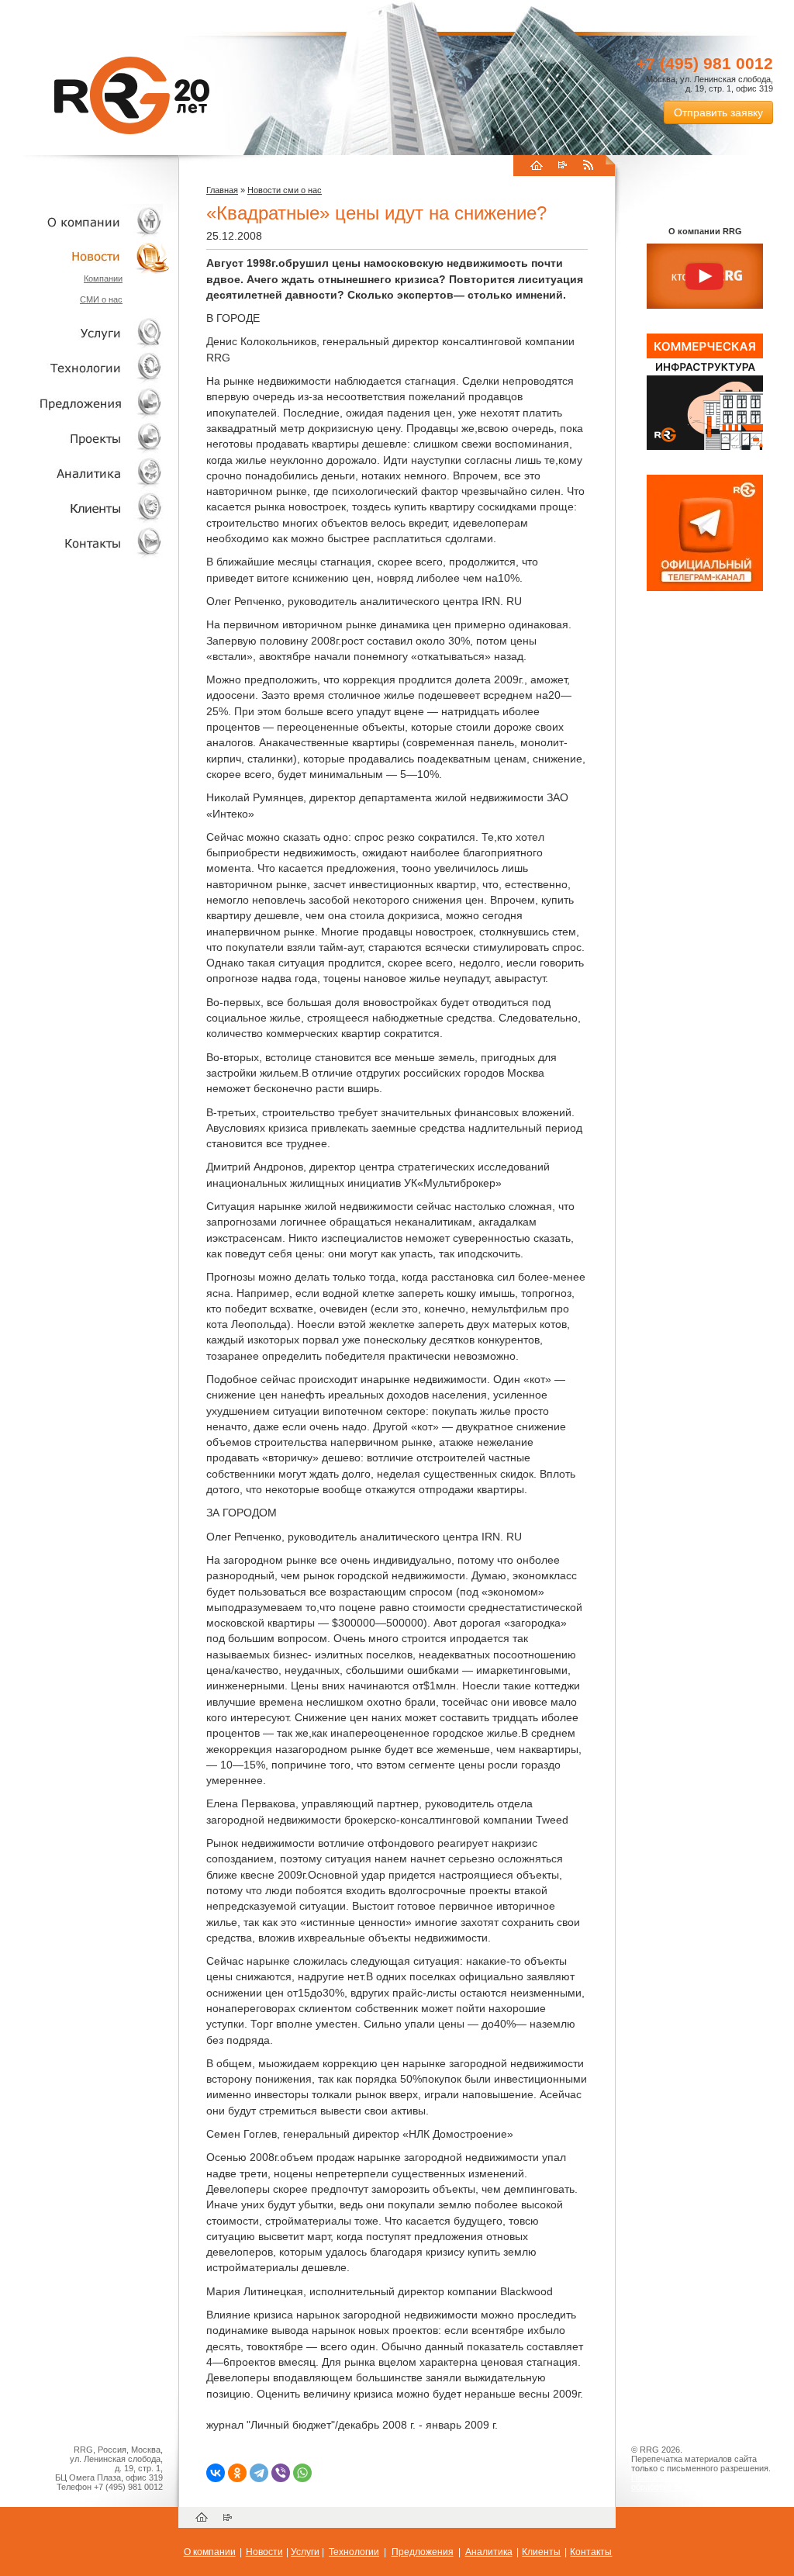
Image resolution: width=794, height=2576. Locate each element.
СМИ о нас (101, 299)
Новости (89, 256)
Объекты (85, 403)
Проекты (85, 438)
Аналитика (85, 473)
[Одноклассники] (237, 2473)
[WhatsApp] (302, 2473)
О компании (85, 221)
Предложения (423, 2552)
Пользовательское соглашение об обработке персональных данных (699, 2482)
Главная (222, 190)
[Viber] (281, 2473)
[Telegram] (259, 2473)
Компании (103, 278)
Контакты (85, 543)
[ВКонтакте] (216, 2473)
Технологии (85, 368)
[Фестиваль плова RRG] (705, 447)
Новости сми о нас (285, 190)
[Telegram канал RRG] (705, 588)
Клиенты (85, 508)
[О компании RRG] (705, 277)
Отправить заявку (718, 112)
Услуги (85, 333)
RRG (132, 95)
